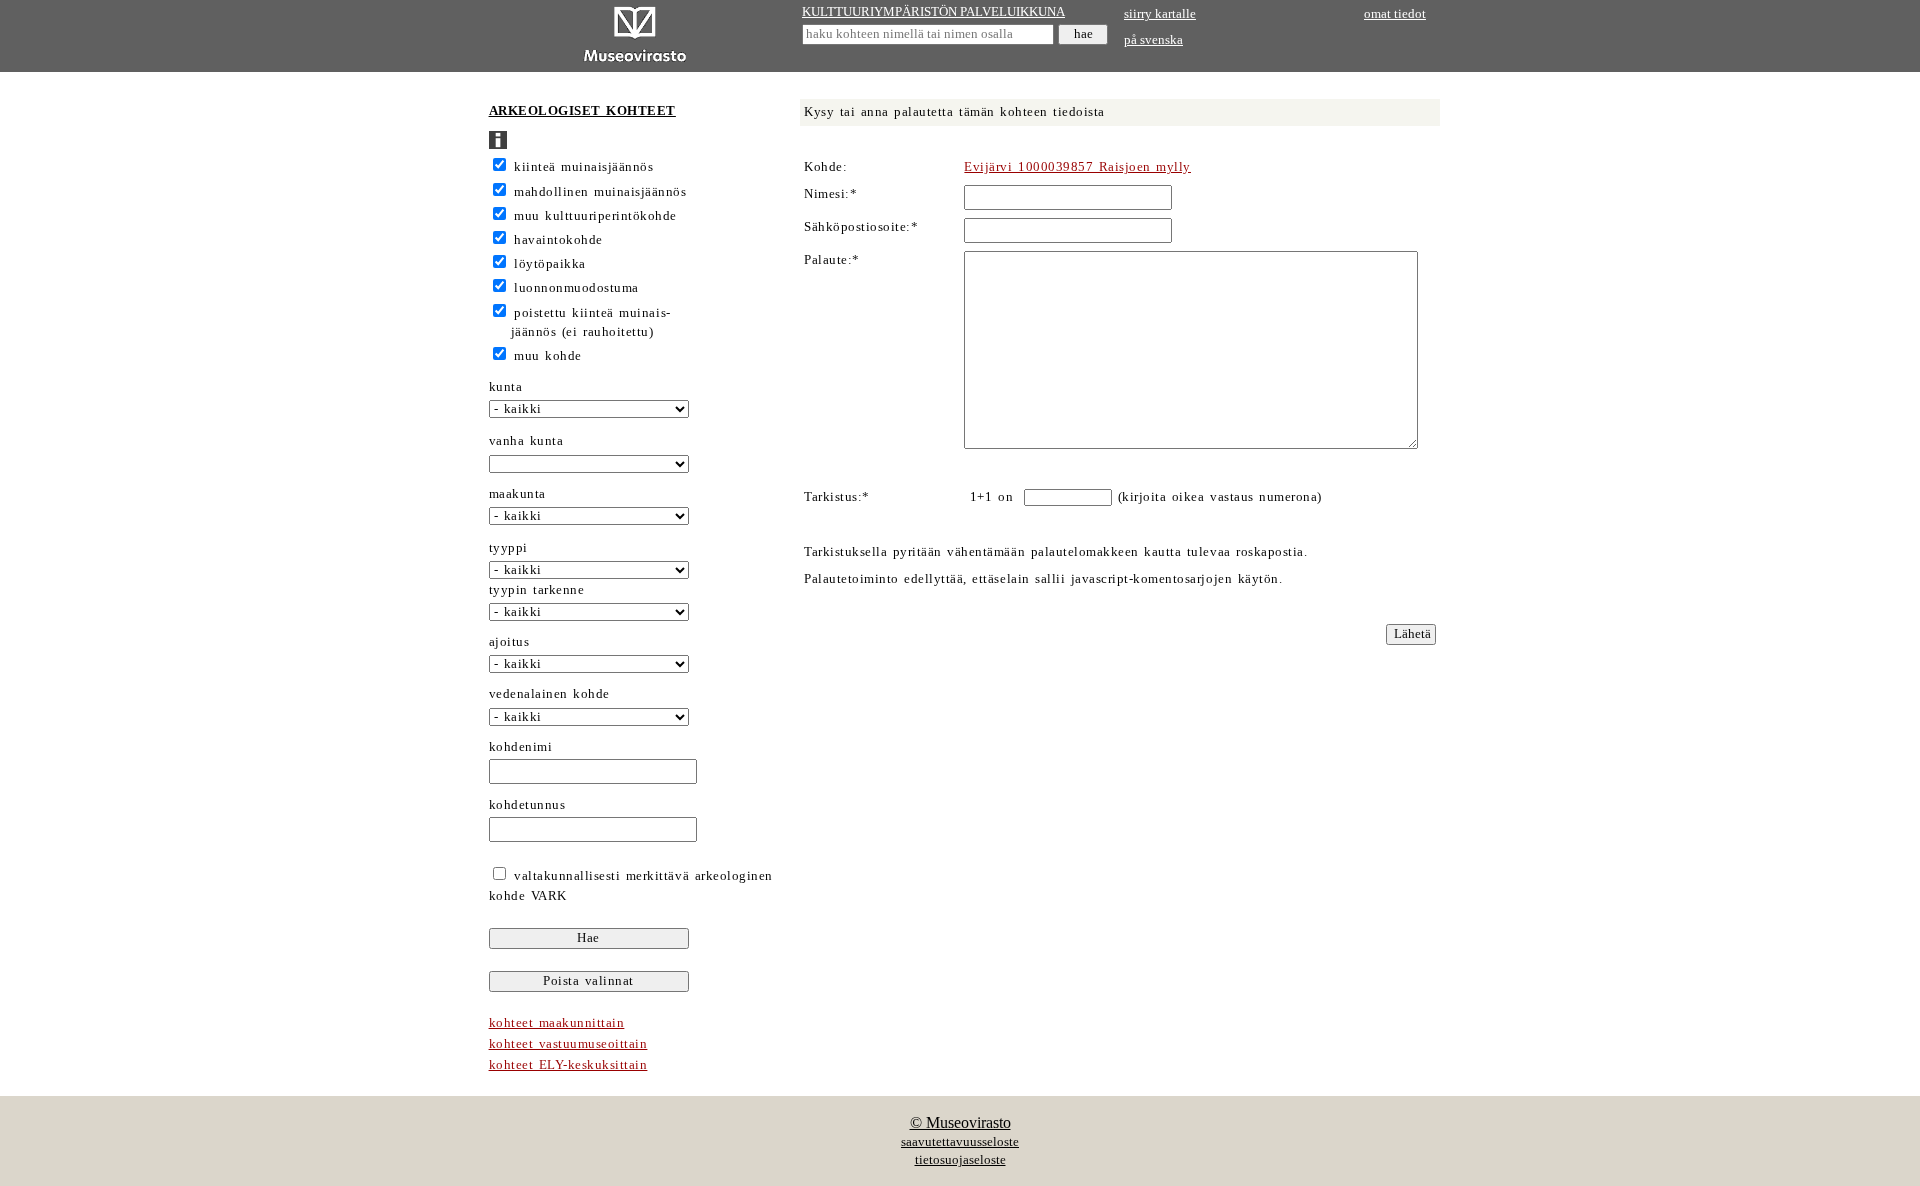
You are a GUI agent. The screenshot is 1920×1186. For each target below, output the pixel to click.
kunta (506, 387)
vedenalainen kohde (549, 694)
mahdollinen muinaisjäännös (600, 192)
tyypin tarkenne (537, 590)
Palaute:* (832, 260)
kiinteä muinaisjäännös (583, 167)
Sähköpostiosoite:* (861, 227)
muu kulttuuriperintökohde (595, 216)
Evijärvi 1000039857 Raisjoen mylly (1077, 167)
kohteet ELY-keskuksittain (568, 1065)
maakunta (517, 494)
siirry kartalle (1160, 14)
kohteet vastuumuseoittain (568, 1044)
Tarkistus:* (837, 497)
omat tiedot (1395, 14)
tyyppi (508, 548)
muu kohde (548, 356)
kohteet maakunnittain (557, 1023)
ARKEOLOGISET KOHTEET (582, 111)
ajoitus (509, 642)
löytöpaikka (550, 264)
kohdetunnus (527, 805)
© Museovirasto (960, 1122)
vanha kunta (526, 441)
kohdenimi (521, 747)
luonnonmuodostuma (576, 288)
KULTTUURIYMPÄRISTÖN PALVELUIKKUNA (933, 12)
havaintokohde (558, 240)
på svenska (1153, 40)
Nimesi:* (830, 194)
